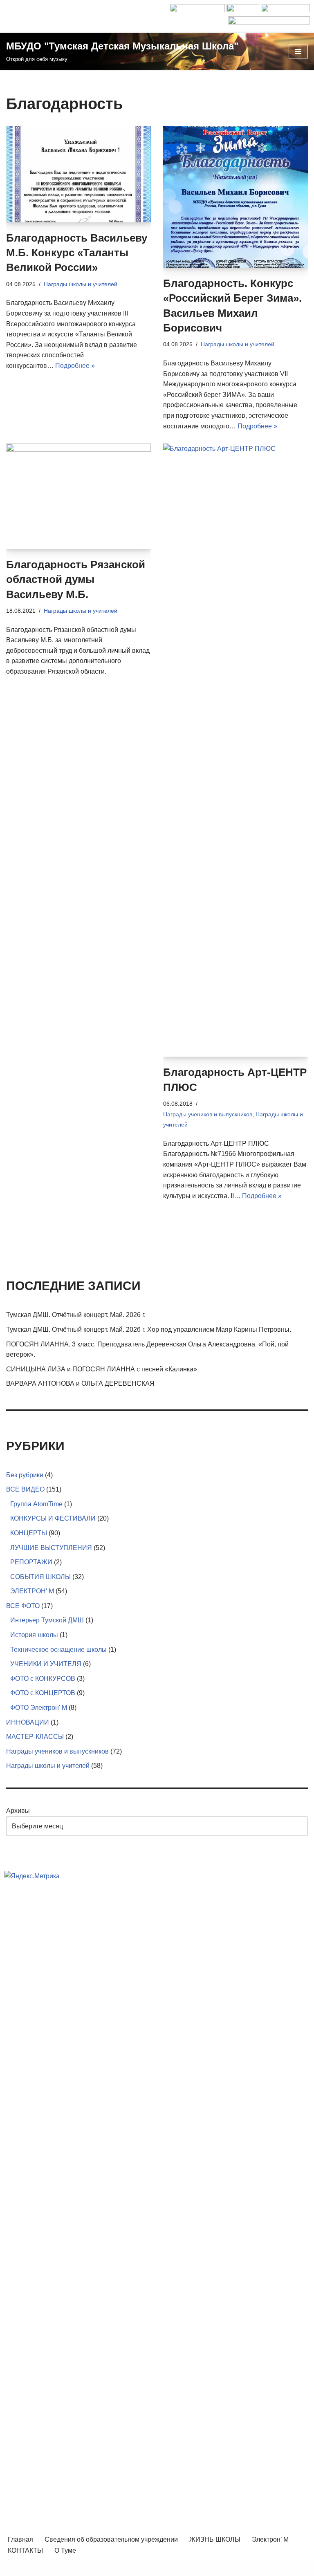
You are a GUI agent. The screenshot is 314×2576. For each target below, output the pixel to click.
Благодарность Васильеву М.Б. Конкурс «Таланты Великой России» (77, 253)
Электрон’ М (270, 2539)
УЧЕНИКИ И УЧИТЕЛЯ (46, 1664)
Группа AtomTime (36, 1504)
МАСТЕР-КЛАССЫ (35, 1737)
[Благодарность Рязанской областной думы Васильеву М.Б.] (78, 496)
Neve (119, 2567)
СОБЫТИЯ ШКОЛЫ (40, 1577)
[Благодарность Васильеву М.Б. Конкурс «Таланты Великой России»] (78, 174)
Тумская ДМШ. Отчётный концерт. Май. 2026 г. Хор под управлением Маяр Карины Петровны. (149, 1329)
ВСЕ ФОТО (23, 1606)
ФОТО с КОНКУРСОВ (43, 1679)
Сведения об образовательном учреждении (111, 2539)
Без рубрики (25, 1475)
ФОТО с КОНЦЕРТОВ (43, 1693)
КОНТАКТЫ (25, 2550)
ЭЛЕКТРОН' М (32, 1591)
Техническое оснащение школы (58, 1650)
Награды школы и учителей (81, 284)
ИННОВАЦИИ (28, 1722)
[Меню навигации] (298, 52)
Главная (20, 2539)
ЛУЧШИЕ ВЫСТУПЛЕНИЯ (51, 1548)
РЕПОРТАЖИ (31, 1562)
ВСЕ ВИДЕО (25, 1489)
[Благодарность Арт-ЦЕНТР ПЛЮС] (235, 750)
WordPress (187, 2567)
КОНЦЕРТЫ (29, 1533)
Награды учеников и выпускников (208, 1114)
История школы (34, 1635)
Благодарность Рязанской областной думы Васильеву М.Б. (76, 579)
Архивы (18, 1811)
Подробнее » (75, 366)
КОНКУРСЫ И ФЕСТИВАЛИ (53, 1518)
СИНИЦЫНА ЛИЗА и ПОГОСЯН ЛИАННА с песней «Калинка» (102, 1369)
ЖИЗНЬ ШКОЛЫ (215, 2539)
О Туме (65, 2550)
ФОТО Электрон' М (39, 1708)
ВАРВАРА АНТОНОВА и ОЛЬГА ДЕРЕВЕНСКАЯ (80, 1383)
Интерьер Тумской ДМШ (47, 1620)
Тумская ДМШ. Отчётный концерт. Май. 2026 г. (76, 1315)
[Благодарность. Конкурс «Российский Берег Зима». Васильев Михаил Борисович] (235, 197)
